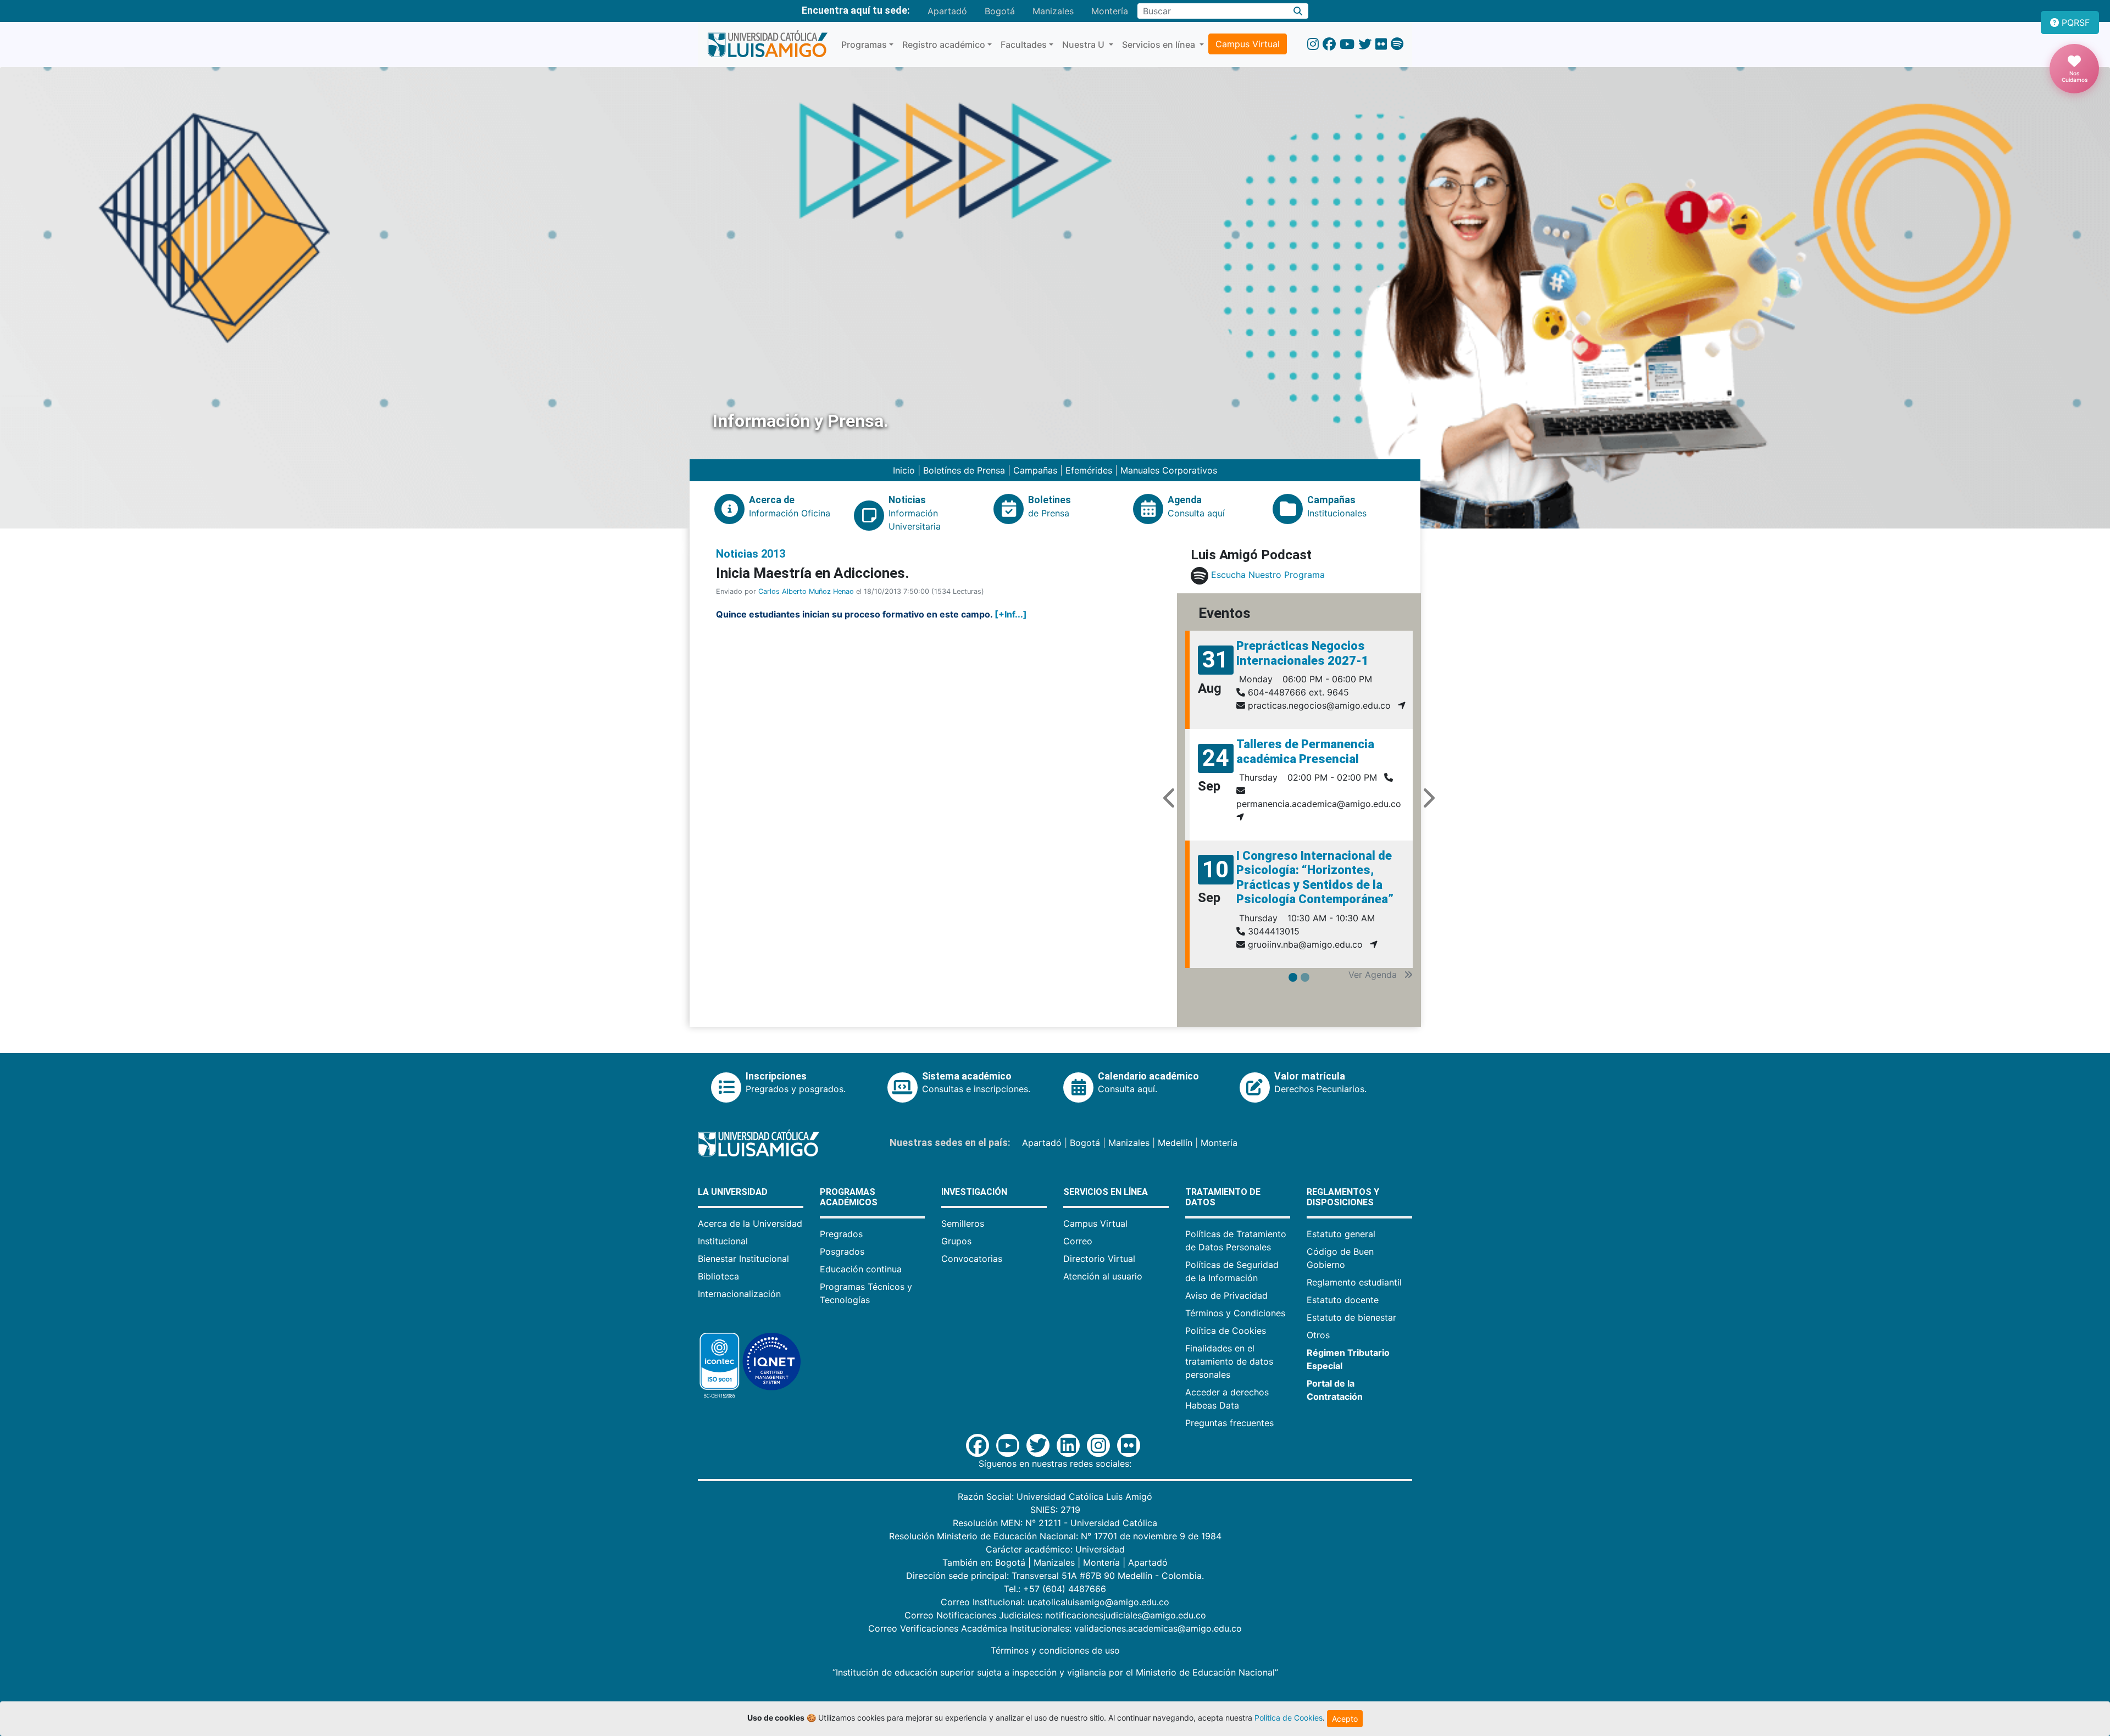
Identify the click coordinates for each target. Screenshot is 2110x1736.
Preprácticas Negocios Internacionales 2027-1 (1303, 653)
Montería (1110, 11)
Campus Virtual (1248, 44)
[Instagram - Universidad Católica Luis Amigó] (1313, 44)
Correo (1078, 1241)
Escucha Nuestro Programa (1268, 575)
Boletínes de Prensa (964, 470)
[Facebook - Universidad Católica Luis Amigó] (1329, 44)
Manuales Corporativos (1169, 470)
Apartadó (947, 11)
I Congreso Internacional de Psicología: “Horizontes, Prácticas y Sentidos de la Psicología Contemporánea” (1315, 877)
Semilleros (963, 1223)
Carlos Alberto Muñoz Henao (806, 591)
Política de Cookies (1226, 1331)
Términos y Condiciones (1235, 1313)
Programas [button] (864, 44)
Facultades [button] (1024, 44)
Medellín (1175, 1143)
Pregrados (841, 1234)
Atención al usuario (1103, 1276)
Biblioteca (718, 1276)
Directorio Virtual (1099, 1259)
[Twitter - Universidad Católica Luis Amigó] (1365, 44)
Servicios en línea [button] (1160, 44)
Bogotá (1000, 11)
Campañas (1035, 470)
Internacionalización (739, 1294)
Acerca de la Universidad (750, 1223)
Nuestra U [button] (1084, 44)
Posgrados (842, 1251)
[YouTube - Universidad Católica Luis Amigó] (1347, 44)
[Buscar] (1298, 11)
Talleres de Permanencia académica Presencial (1305, 751)
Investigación (974, 1192)
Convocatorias (972, 1259)
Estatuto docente (1343, 1300)
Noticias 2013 (751, 554)
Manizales (1053, 11)
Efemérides (1089, 470)
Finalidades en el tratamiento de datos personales (1229, 1361)
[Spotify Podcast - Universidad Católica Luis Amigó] (1397, 44)
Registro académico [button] (944, 44)
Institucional (723, 1241)
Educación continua (861, 1269)
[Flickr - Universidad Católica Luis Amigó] (1381, 44)
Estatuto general (1341, 1234)
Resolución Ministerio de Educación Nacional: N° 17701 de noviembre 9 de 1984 (1055, 1536)
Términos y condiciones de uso (1055, 1650)
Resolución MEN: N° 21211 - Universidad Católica (1055, 1523)
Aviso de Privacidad (1226, 1295)
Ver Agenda (1374, 975)
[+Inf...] (1011, 614)
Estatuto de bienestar (1351, 1317)
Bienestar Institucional (743, 1259)
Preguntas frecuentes (1229, 1423)
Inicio (905, 470)
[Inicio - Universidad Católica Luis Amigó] (767, 44)
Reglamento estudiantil (1354, 1282)
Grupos (956, 1241)
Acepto (1345, 1719)
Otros (1318, 1335)
